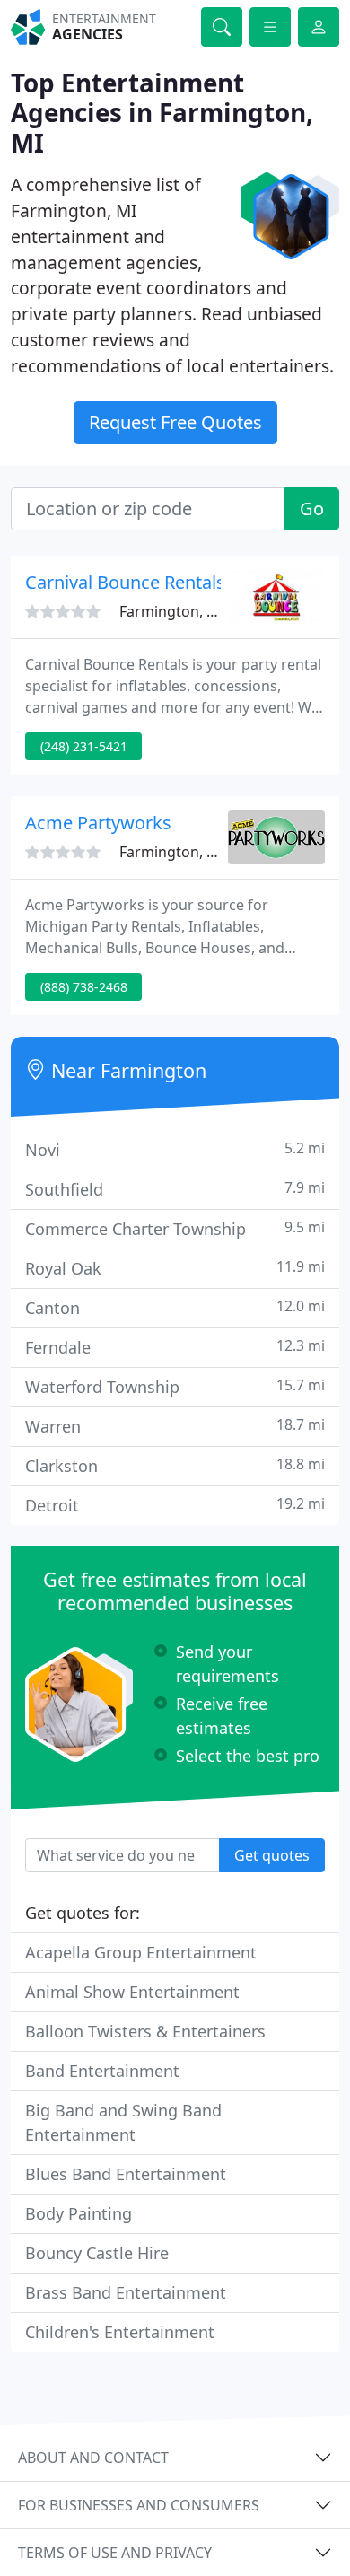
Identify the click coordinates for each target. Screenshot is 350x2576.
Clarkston (175, 1465)
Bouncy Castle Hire (97, 2253)
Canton (175, 1307)
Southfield (175, 1189)
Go (312, 508)
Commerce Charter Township (175, 1228)
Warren (175, 1426)
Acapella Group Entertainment (141, 1952)
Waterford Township (175, 1386)
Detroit (175, 1505)
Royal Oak (175, 1268)
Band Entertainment (102, 2071)
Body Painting (79, 2213)
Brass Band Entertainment (126, 2292)
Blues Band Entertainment (126, 2174)
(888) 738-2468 (84, 987)
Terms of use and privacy (115, 2553)
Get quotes (272, 1855)
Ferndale (175, 1347)
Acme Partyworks (98, 823)
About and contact (93, 2458)
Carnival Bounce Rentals (125, 582)
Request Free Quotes (175, 422)
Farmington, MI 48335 (194, 611)
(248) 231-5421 (84, 746)
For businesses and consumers (139, 2505)
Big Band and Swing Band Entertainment (123, 2122)
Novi (175, 1149)
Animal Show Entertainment (132, 1992)
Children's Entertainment (120, 2332)
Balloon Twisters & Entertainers (145, 2031)
